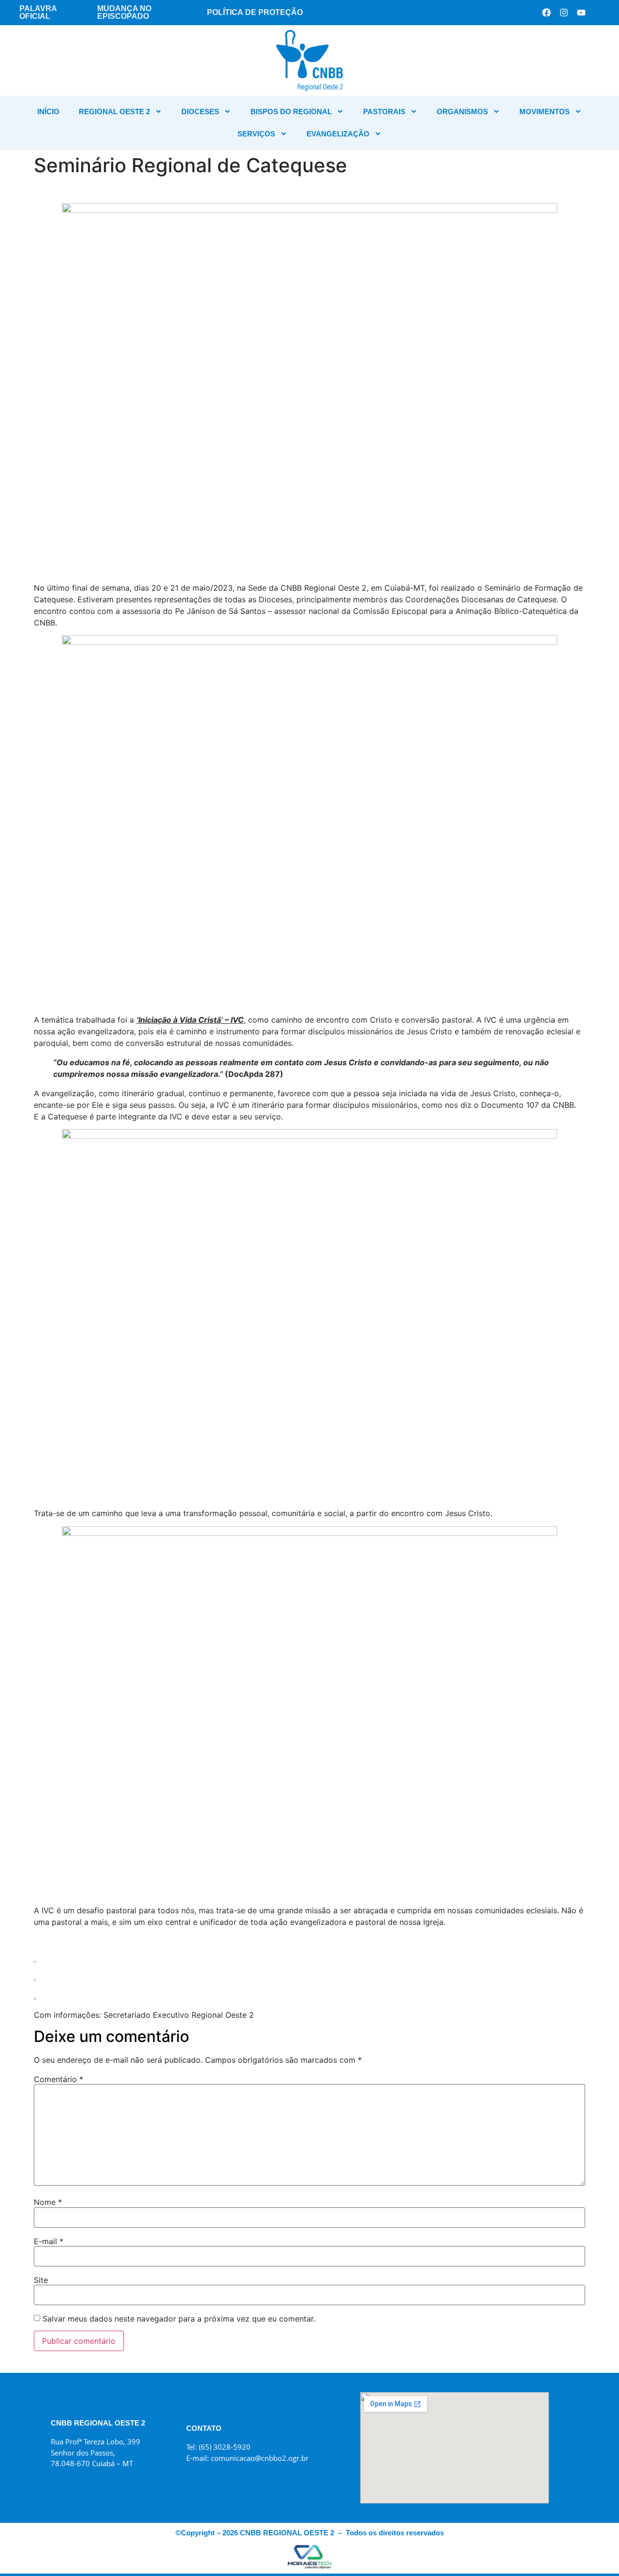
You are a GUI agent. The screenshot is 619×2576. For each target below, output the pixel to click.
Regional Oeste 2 (114, 112)
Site (41, 2280)
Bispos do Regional (291, 112)
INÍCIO (48, 112)
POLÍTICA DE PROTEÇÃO (255, 12)
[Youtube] (581, 13)
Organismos (462, 112)
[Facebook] (546, 13)
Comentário (59, 2079)
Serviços (256, 134)
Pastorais (384, 112)
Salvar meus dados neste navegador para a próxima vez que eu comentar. (179, 2319)
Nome (48, 2202)
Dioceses (200, 112)
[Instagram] (564, 13)
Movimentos (545, 112)
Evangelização (338, 134)
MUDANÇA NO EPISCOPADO (124, 12)
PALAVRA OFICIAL (38, 12)
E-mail (49, 2241)
